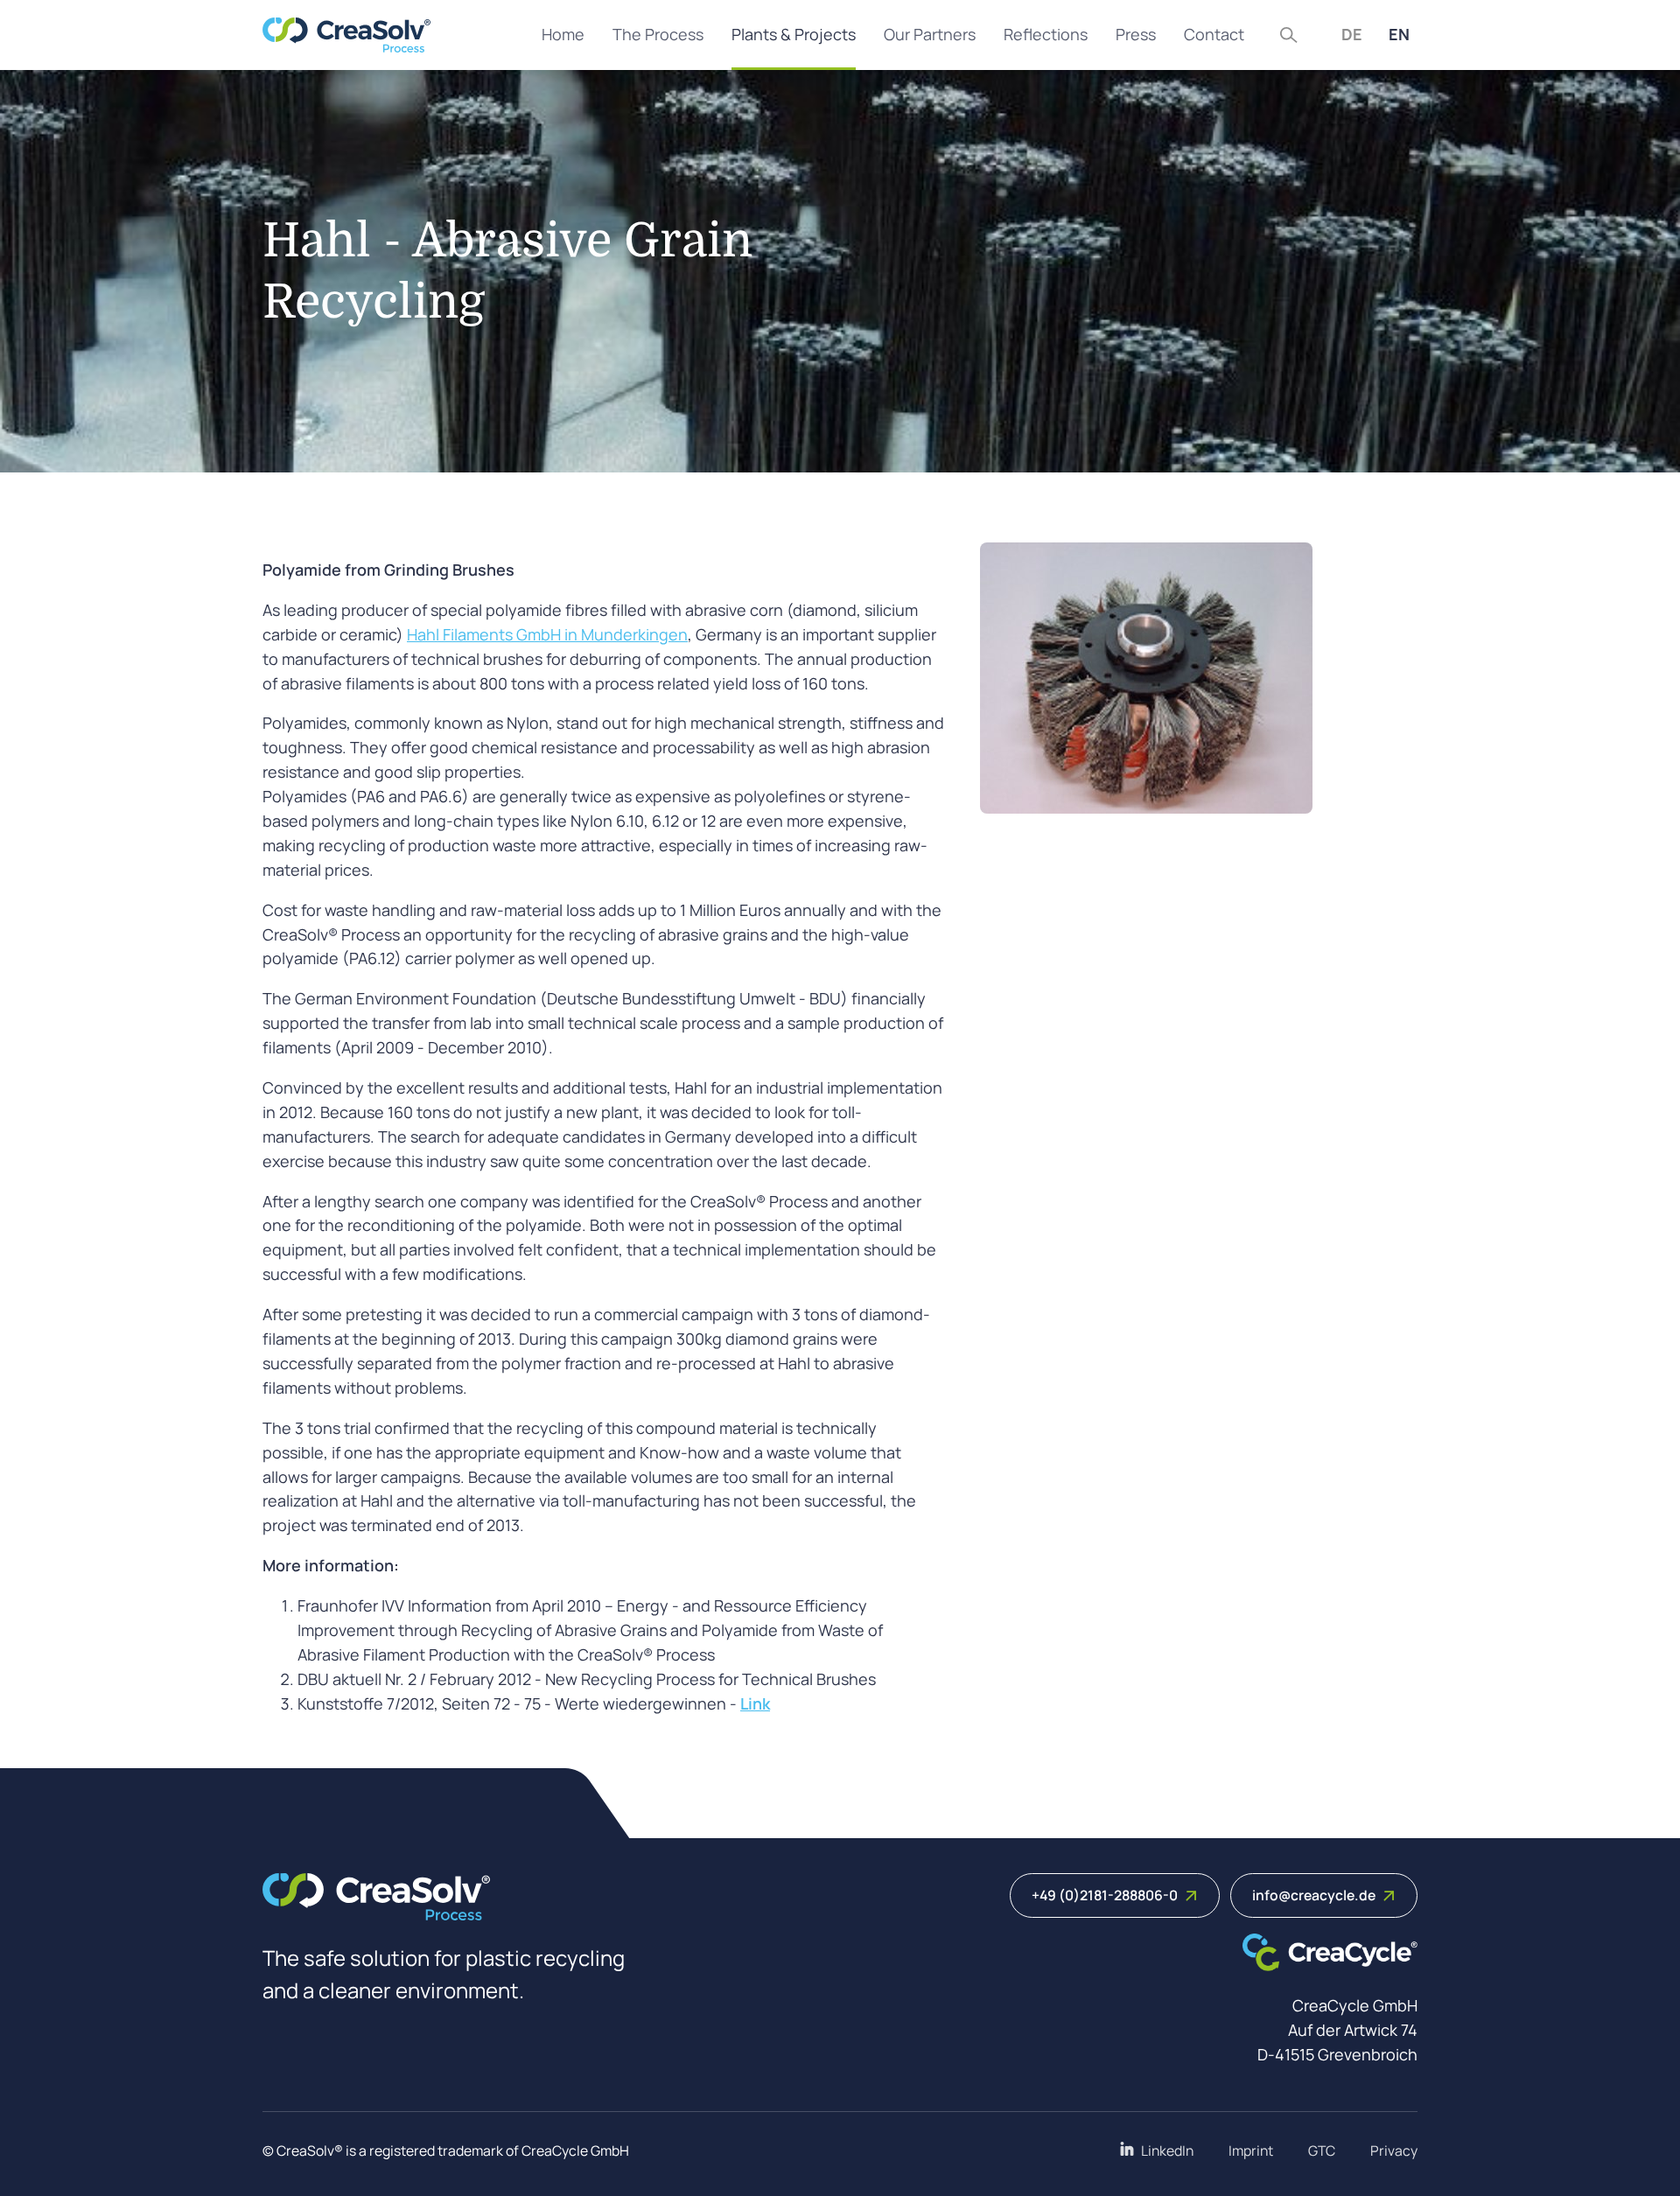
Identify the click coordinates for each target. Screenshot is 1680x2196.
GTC (1322, 2151)
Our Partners (930, 34)
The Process (658, 34)
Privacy (1394, 2151)
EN (1399, 34)
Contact (1214, 34)
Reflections (1046, 34)
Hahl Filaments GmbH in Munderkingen (547, 634)
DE (1352, 34)
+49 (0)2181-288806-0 (1105, 1895)
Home (563, 34)
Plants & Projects (794, 34)
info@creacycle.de (1314, 1895)
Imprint (1251, 2151)
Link (755, 1703)
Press (1136, 34)
